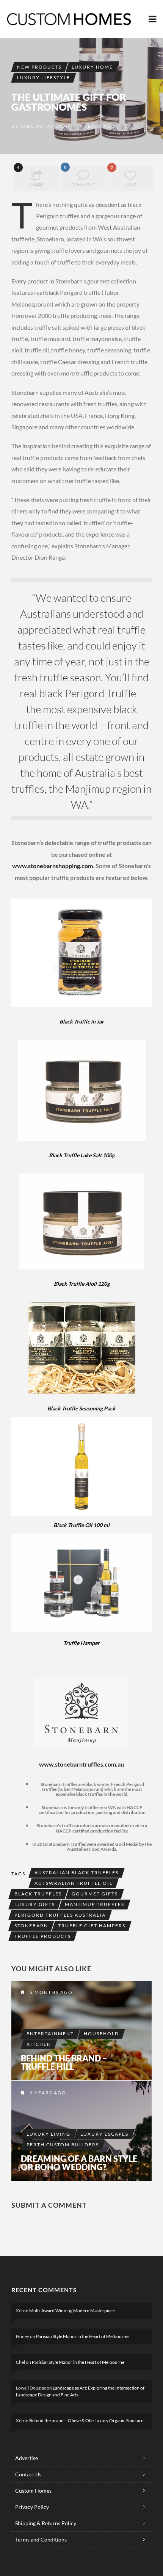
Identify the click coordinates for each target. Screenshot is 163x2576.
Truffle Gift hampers (92, 1926)
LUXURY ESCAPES (104, 2134)
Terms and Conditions (41, 2539)
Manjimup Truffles (95, 1904)
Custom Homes (33, 2491)
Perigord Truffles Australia (60, 1915)
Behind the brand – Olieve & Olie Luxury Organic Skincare (86, 2420)
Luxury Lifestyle (44, 77)
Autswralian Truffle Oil (74, 1883)
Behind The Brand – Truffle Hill (64, 2063)
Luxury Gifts (35, 1904)
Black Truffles (38, 1894)
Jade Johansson (45, 126)
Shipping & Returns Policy (46, 2523)
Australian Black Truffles (77, 1873)
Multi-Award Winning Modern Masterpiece (72, 2311)
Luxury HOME (92, 67)
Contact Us (28, 2474)
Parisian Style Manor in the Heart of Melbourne (82, 2336)
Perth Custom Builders (63, 2145)
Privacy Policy (32, 2507)
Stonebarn (31, 1926)
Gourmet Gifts (95, 1894)
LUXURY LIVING (49, 2134)
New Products (39, 67)
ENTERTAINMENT (50, 2034)
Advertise (27, 2458)
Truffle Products (43, 1936)
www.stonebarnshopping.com (53, 866)
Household (101, 2034)
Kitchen (39, 2044)
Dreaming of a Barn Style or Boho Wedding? (79, 2163)
